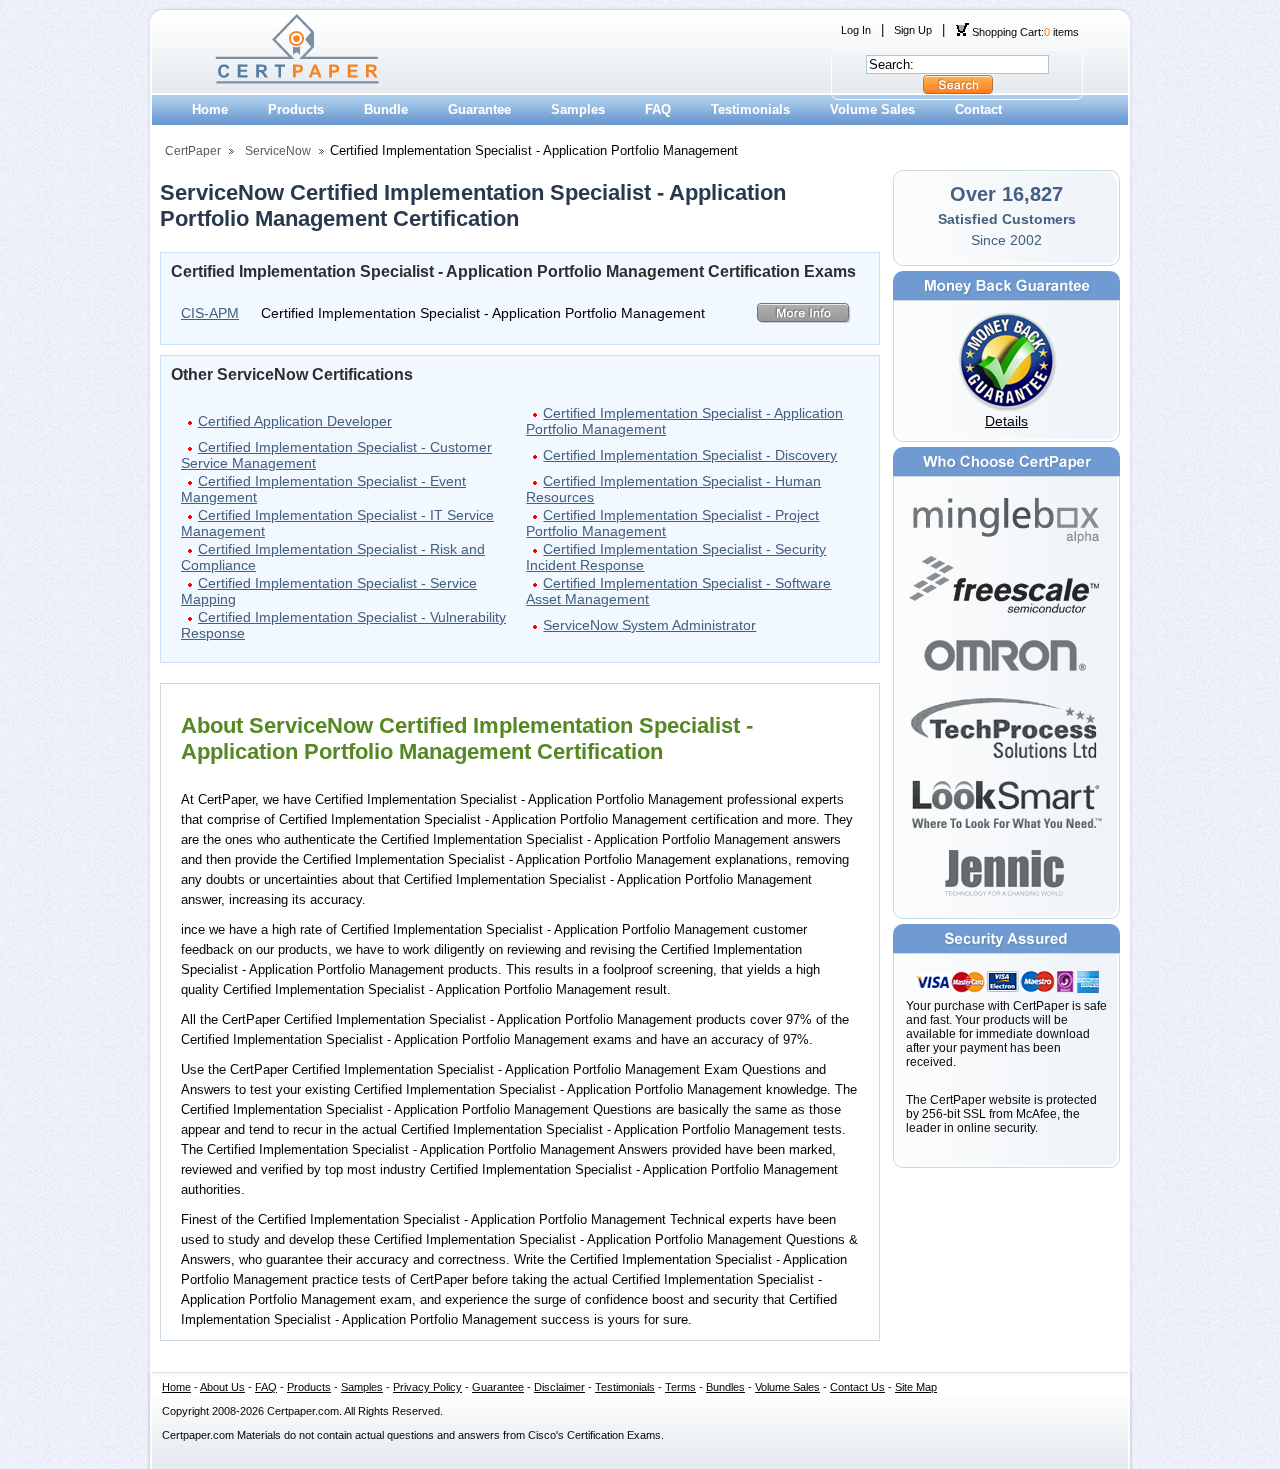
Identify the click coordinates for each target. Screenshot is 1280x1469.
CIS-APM (210, 313)
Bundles (725, 1387)
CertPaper (193, 151)
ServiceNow (278, 151)
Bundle (386, 109)
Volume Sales (872, 109)
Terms (680, 1387)
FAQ (658, 109)
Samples (578, 109)
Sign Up (913, 30)
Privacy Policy (427, 1387)
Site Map (916, 1387)
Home (210, 109)
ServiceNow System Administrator (649, 625)
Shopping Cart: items (1024, 32)
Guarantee (479, 109)
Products (296, 109)
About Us (222, 1387)
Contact (978, 109)
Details (1006, 421)
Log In (856, 30)
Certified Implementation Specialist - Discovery (690, 455)
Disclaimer (559, 1387)
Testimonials (750, 109)
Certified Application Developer (295, 421)
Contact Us (857, 1387)
